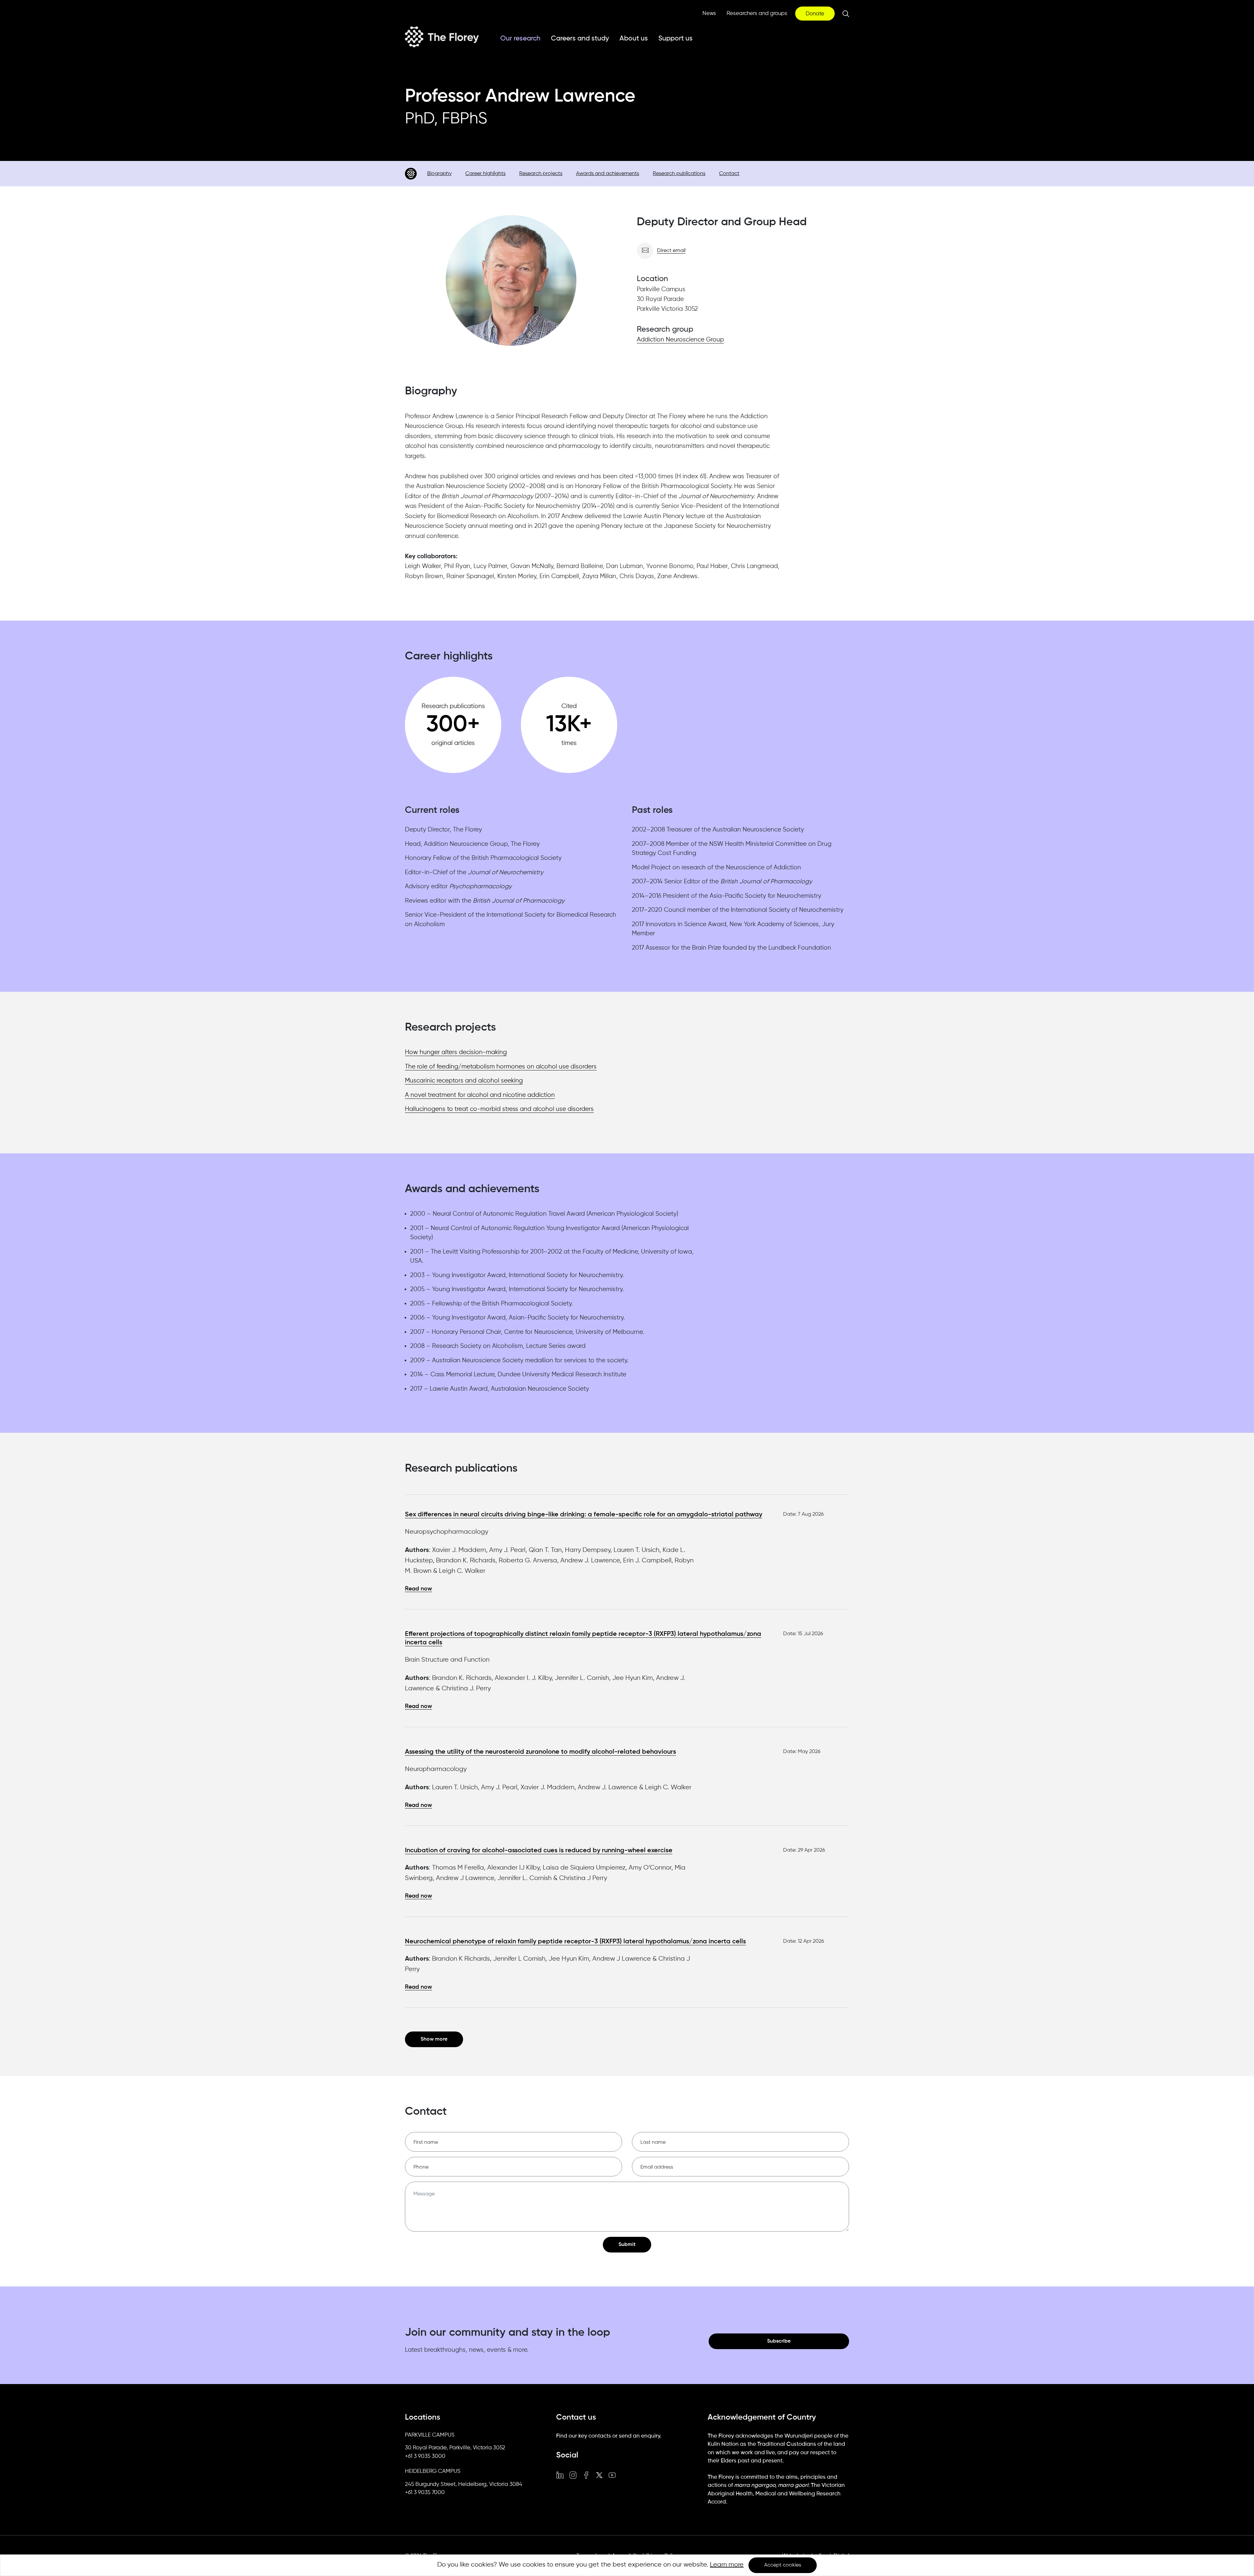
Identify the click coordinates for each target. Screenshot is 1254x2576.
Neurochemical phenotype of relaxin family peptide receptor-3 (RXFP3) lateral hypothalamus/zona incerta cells (575, 1942)
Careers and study (580, 39)
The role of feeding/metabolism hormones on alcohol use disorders (501, 1067)
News (709, 14)
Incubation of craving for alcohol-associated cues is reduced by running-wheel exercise (539, 1851)
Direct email (671, 251)
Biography (439, 174)
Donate (815, 14)
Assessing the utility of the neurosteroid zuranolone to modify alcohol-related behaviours (540, 1752)
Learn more (727, 2565)
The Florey (442, 37)
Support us (675, 39)
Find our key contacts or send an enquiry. (609, 2436)
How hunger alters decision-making (456, 1052)
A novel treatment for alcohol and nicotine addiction (480, 1095)
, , (455, 2448)
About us (634, 39)
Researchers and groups (757, 14)
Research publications (679, 174)
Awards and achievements (608, 174)
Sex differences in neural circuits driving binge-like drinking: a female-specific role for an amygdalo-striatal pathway (584, 1515)
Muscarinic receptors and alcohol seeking (464, 1081)
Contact (729, 174)
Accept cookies (783, 2565)
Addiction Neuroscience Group (680, 340)
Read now (418, 1589)
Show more (434, 2039)
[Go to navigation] (411, 174)
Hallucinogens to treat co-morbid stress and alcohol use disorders (499, 1109)
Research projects (541, 174)
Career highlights (485, 174)
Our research (520, 39)
